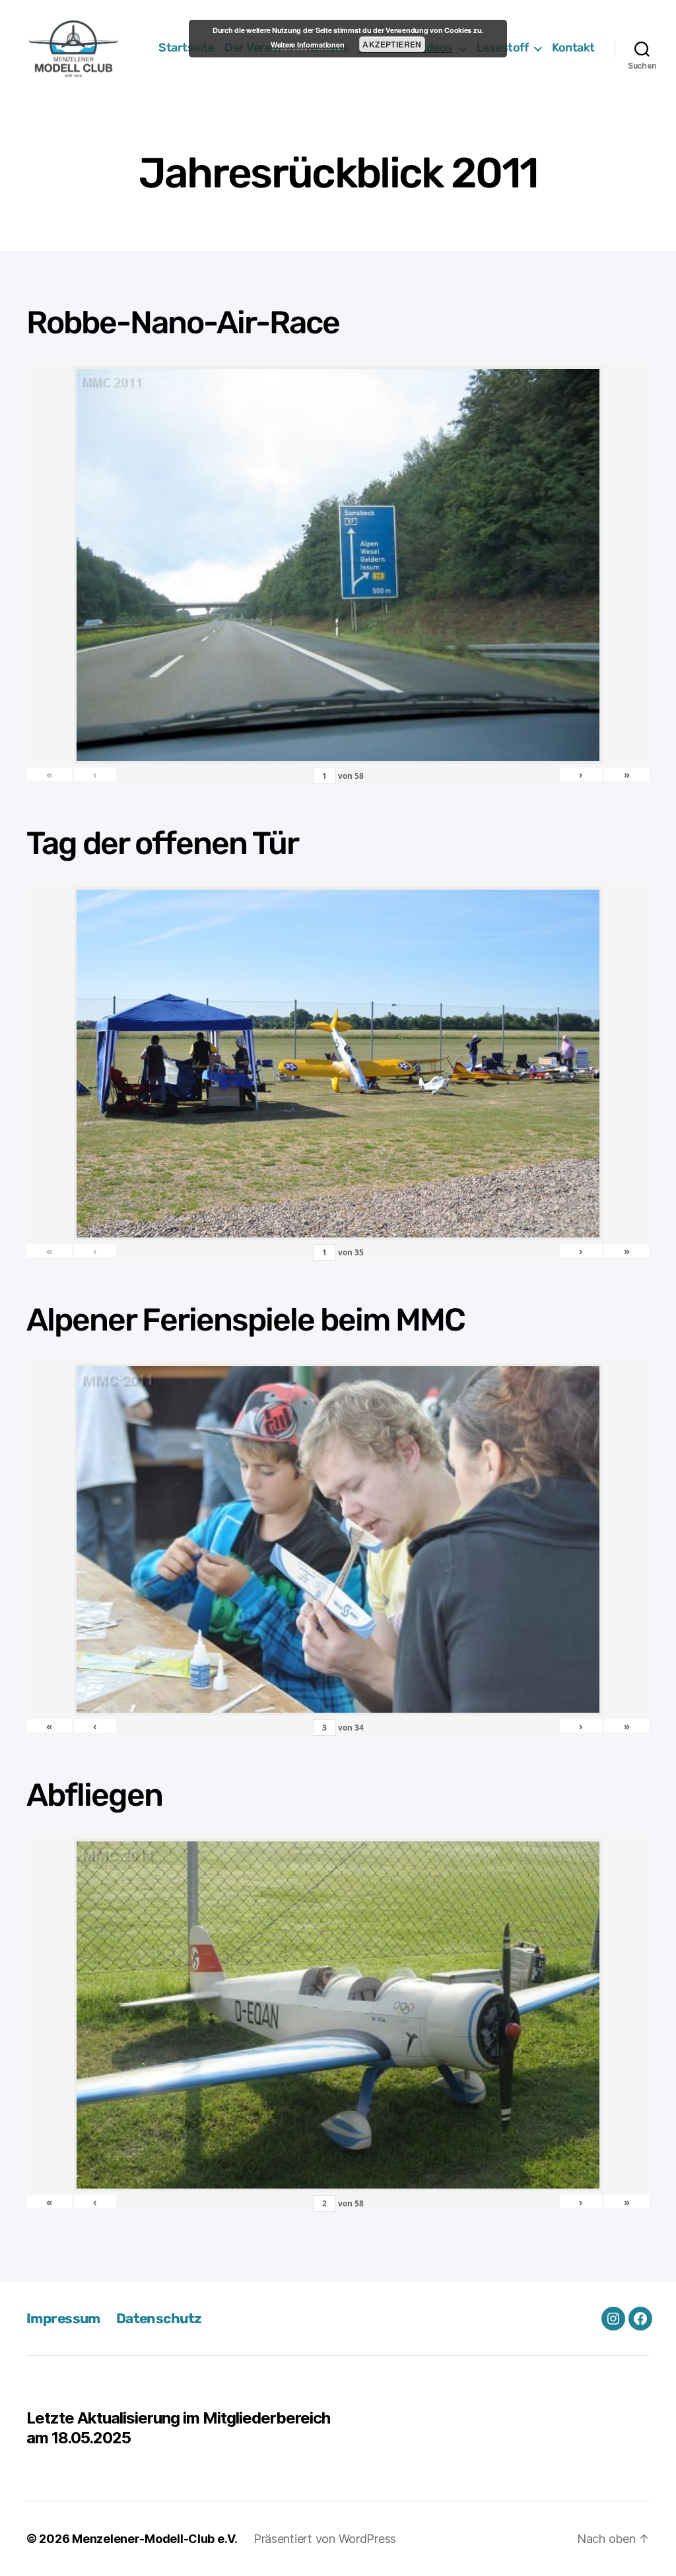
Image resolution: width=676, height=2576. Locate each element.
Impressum (63, 2318)
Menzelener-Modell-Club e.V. (155, 2539)
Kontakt (573, 48)
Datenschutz (159, 2318)
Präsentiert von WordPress (325, 2539)
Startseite (186, 48)
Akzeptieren (392, 44)
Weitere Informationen (307, 45)
